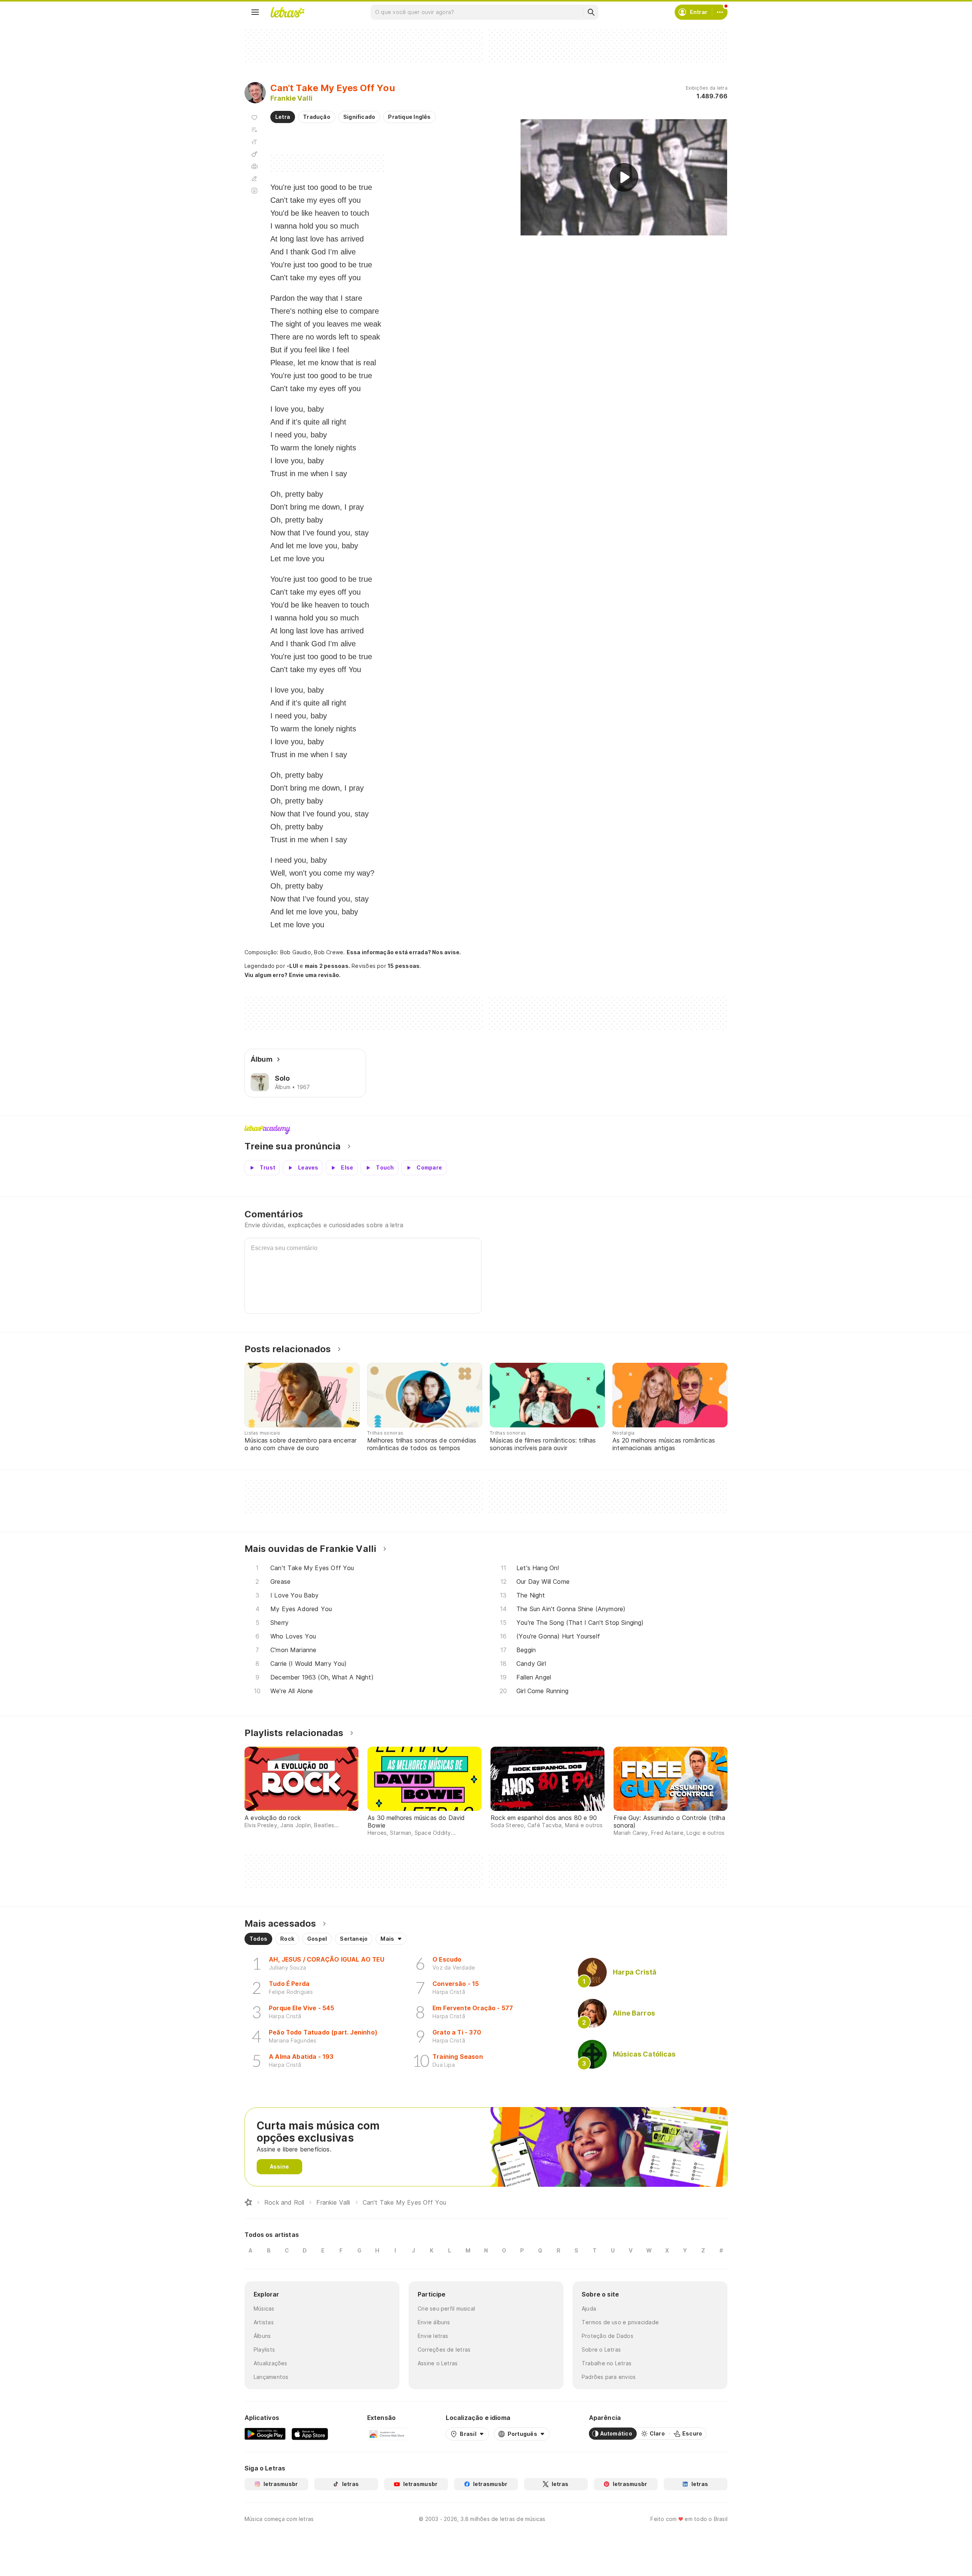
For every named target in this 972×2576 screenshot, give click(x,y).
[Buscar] (591, 12)
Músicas (264, 2308)
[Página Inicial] (248, 2202)
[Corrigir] (254, 178)
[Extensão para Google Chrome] (387, 2434)
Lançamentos (271, 2377)
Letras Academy (486, 1130)
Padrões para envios (609, 2377)
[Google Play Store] (265, 2434)
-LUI (292, 966)
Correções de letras (444, 2349)
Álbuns (262, 2336)
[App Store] (310, 2434)
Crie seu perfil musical (446, 2308)
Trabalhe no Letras (607, 2363)
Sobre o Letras (601, 2349)
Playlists (264, 2349)
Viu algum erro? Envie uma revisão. (293, 975)
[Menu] (255, 12)
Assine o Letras (438, 2363)
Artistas (264, 2322)
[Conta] (720, 12)
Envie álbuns (434, 2322)
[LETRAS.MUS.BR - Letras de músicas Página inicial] (287, 12)
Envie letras (433, 2336)
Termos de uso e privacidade (620, 2322)
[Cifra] (254, 154)
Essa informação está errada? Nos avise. (404, 952)
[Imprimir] (254, 166)
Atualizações (271, 2363)
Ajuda (589, 2308)
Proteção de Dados (607, 2336)
